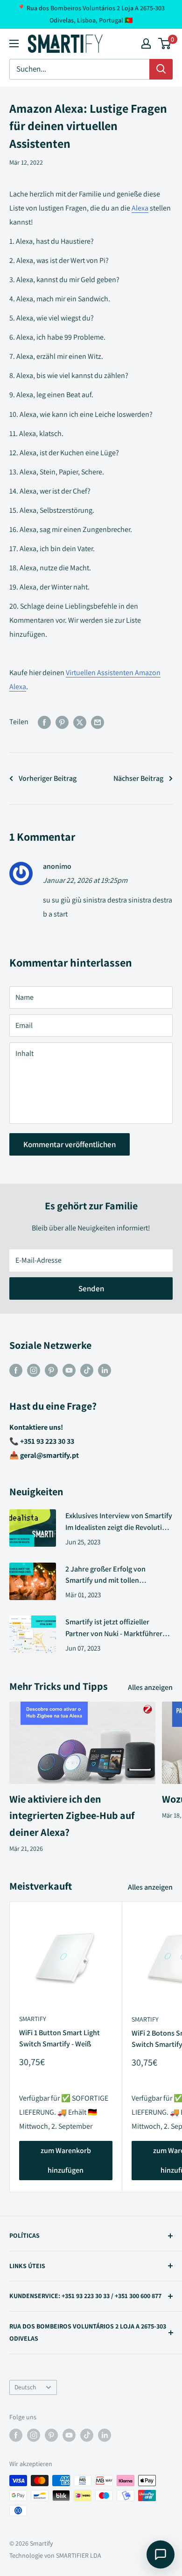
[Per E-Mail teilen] (98, 722)
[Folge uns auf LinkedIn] (105, 1370)
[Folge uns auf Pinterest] (51, 1370)
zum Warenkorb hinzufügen (66, 2160)
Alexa (140, 208)
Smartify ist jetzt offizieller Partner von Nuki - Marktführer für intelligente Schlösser (114, 1628)
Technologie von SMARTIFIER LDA (55, 2555)
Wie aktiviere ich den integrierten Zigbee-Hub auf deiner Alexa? (72, 1815)
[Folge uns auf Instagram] (34, 1370)
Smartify (33, 2019)
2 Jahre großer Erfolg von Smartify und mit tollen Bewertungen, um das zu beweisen (105, 1575)
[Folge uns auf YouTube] (69, 1370)
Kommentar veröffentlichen (70, 1144)
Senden (91, 1288)
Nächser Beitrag (138, 778)
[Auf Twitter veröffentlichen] (80, 722)
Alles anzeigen (150, 1687)
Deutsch (25, 2387)
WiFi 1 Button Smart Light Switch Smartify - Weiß (59, 2038)
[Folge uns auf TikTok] (87, 1370)
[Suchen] (161, 69)
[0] (165, 44)
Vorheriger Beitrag (48, 778)
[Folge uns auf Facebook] (16, 1370)
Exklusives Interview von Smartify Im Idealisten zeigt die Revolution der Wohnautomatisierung (119, 1522)
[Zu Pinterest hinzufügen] (62, 722)
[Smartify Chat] (161, 2554)
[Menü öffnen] (14, 44)
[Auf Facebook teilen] (44, 722)
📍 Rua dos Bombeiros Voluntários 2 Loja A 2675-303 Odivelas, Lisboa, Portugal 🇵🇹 (91, 14)
